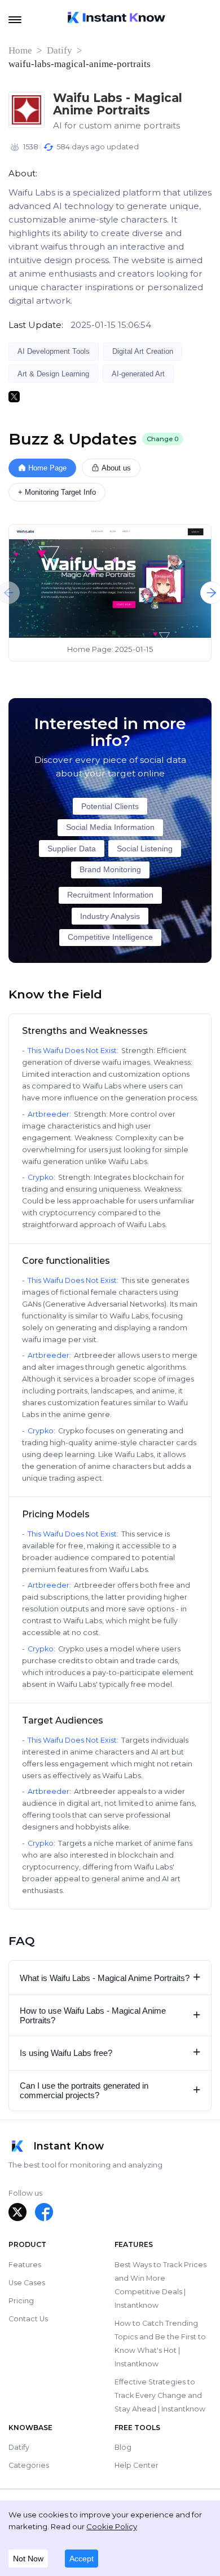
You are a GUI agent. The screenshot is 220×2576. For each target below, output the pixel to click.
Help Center (137, 2465)
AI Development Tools (54, 351)
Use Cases (27, 2283)
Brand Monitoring (110, 870)
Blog (123, 2447)
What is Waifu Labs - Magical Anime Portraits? (110, 1977)
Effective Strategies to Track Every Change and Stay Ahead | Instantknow (160, 2395)
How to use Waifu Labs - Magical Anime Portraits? (110, 2015)
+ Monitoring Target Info (57, 492)
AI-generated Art (138, 374)
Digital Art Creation (143, 351)
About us (116, 468)
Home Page (47, 468)
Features (25, 2265)
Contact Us (28, 2319)
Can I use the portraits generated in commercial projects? (110, 2090)
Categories (29, 2465)
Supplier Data (72, 849)
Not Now (28, 2559)
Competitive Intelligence (110, 937)
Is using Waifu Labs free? (110, 2052)
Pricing (21, 2301)
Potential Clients (110, 807)
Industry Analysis (110, 916)
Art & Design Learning (53, 374)
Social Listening (145, 849)
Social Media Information (110, 827)
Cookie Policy (112, 2526)
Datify (60, 50)
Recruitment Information (110, 895)
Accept (82, 2559)
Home (20, 50)
